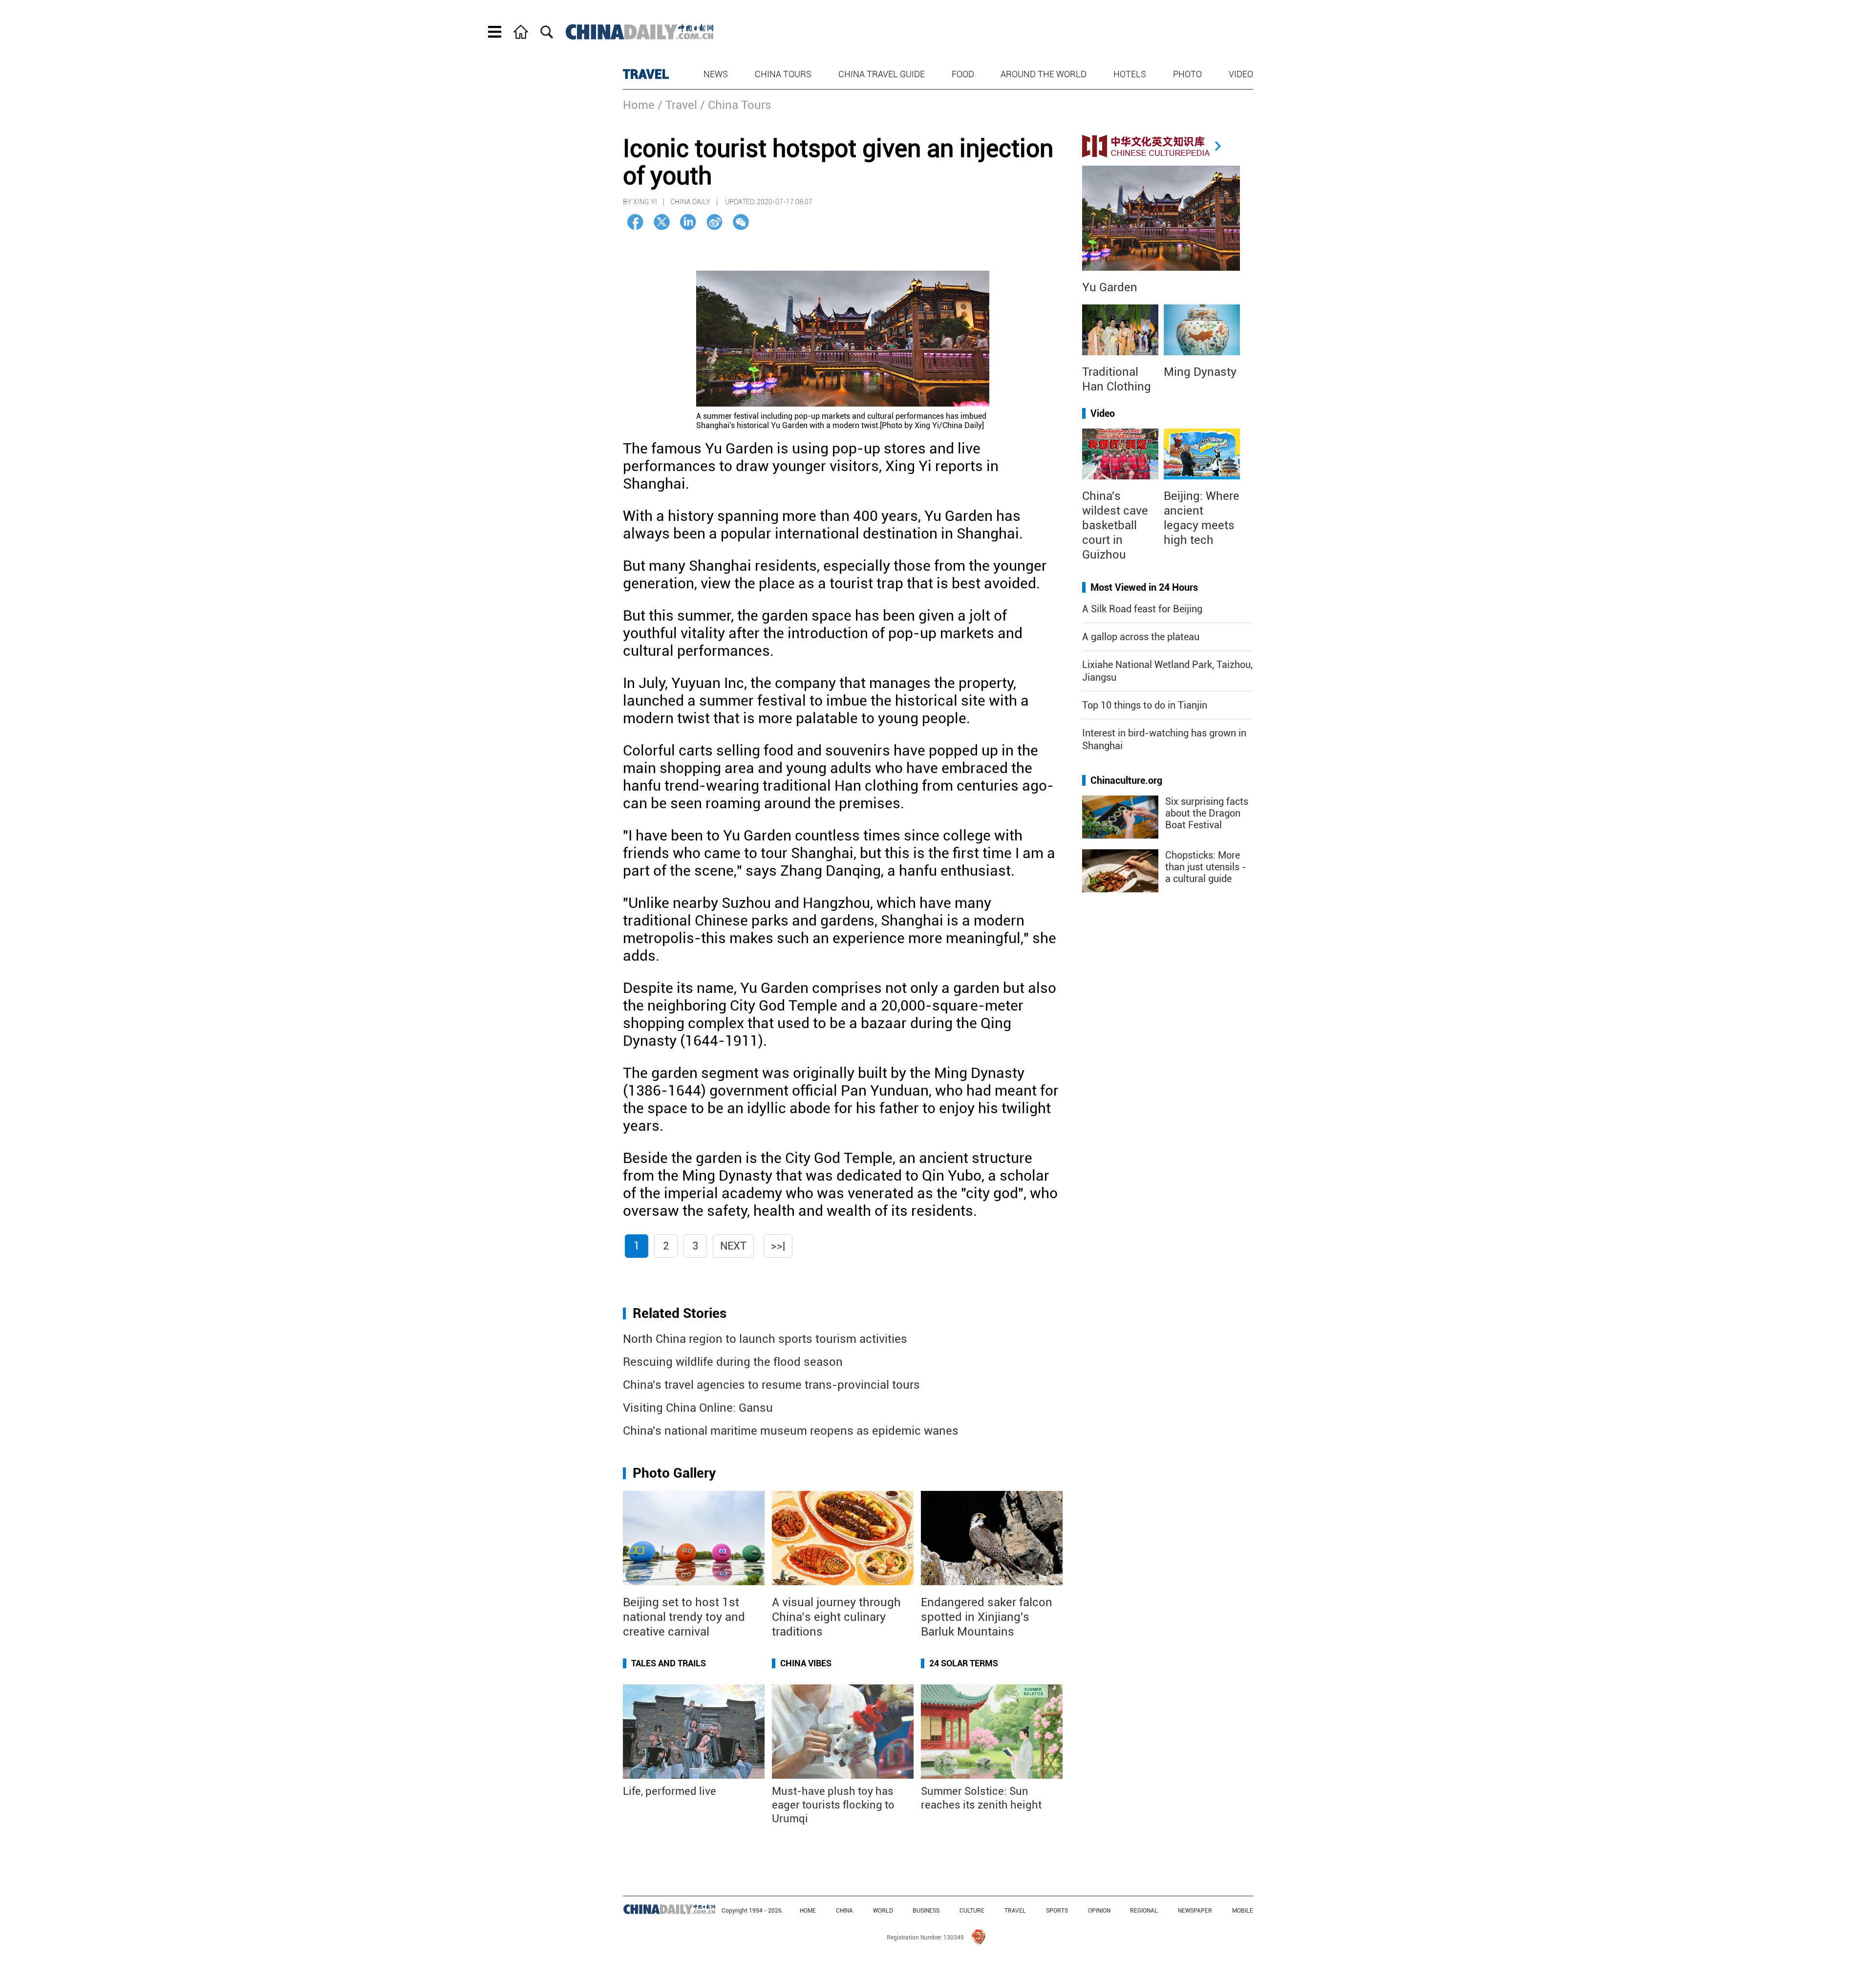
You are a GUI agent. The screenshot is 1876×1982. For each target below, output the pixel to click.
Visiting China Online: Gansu (698, 1408)
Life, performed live (670, 1791)
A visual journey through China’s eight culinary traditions (836, 1617)
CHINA (844, 1911)
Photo (1187, 74)
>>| (778, 1246)
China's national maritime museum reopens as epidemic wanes (791, 1431)
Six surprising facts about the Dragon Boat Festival (1207, 813)
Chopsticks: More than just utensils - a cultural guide (1206, 867)
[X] (662, 222)
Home (639, 105)
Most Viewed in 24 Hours (1144, 587)
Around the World (1044, 74)
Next (733, 1246)
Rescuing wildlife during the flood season (733, 1362)
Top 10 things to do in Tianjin (1145, 705)
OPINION (1099, 1911)
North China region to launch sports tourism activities (765, 1339)
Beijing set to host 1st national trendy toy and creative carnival (684, 1617)
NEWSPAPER (1195, 1911)
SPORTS (1057, 1911)
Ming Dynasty (1200, 372)
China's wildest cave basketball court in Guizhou (1115, 525)
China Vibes (806, 1663)
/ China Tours (736, 105)
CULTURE (972, 1911)
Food (963, 74)
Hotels (1130, 74)
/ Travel (677, 105)
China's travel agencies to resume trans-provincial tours (771, 1385)
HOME (808, 1911)
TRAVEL (646, 74)
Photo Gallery (674, 1473)
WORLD (883, 1911)
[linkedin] (688, 222)
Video (1241, 74)
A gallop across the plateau (1141, 637)
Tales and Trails (669, 1663)
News (716, 74)
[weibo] (714, 222)
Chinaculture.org (1126, 780)
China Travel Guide (882, 74)
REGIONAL (1144, 1911)
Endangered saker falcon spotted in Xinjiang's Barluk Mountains (987, 1617)
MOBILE (1243, 1911)
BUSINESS (926, 1911)
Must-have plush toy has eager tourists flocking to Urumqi (833, 1805)
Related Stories (680, 1313)
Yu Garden (1110, 287)
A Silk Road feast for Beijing (1142, 609)
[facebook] (635, 222)
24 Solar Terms (964, 1663)
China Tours (783, 74)
